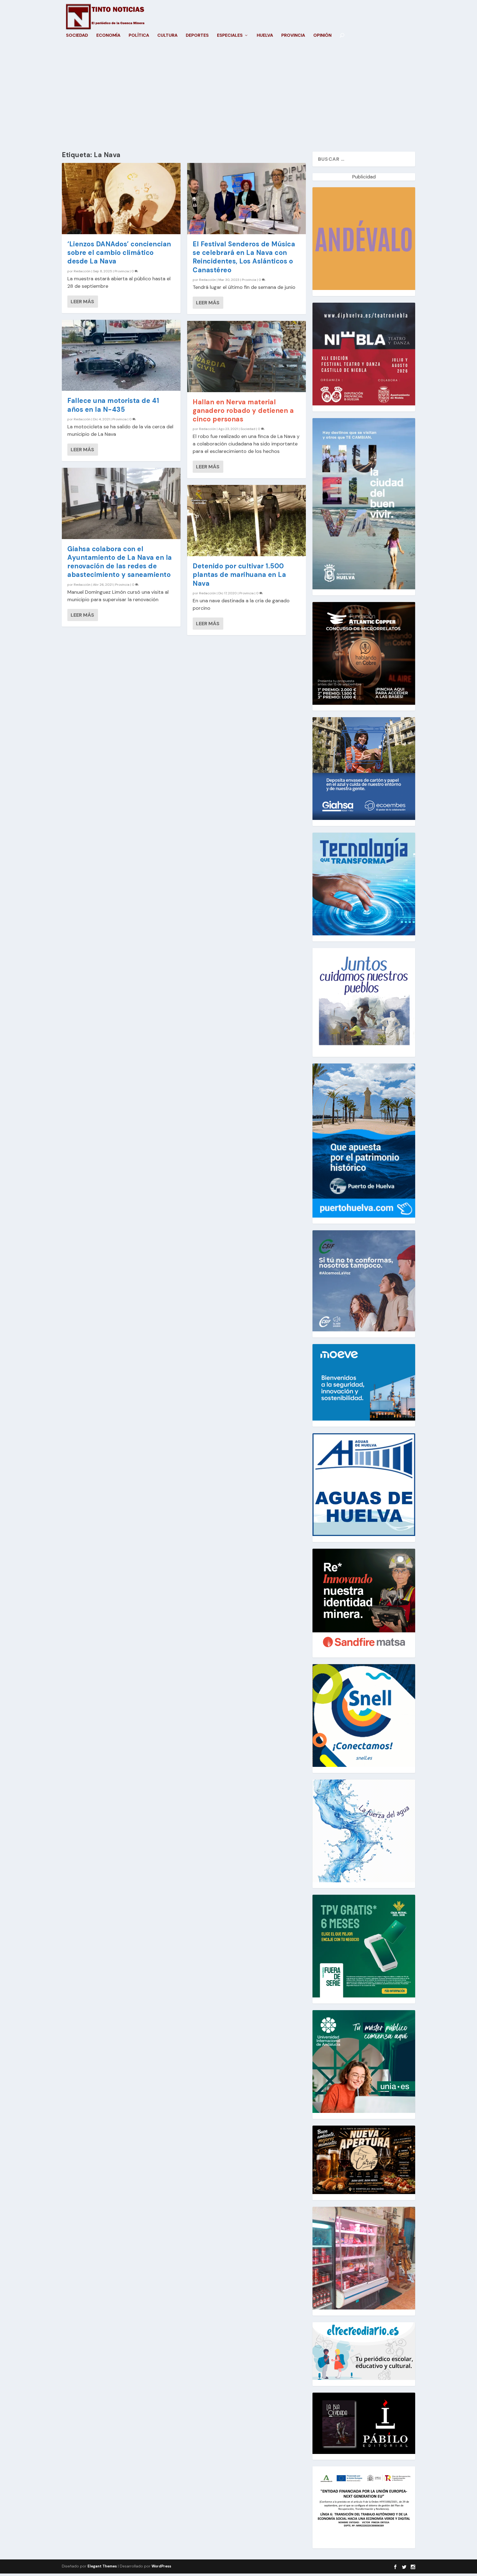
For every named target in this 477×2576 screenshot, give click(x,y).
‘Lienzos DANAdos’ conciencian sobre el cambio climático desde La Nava (119, 253)
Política (139, 36)
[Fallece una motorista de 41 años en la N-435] (121, 355)
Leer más (82, 302)
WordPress (161, 2566)
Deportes (197, 36)
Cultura (167, 36)
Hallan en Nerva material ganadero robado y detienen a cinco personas (243, 411)
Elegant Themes (102, 2566)
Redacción (82, 271)
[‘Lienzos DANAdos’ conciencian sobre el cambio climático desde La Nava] (121, 199)
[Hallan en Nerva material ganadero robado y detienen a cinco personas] (247, 357)
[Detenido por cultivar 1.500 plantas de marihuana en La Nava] (247, 521)
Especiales (230, 36)
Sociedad (77, 36)
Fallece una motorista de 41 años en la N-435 (113, 405)
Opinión (322, 36)
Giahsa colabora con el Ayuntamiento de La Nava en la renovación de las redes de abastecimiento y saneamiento (120, 562)
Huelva (265, 36)
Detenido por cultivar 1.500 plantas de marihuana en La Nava (239, 575)
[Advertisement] (239, 99)
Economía (108, 36)
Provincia (293, 36)
